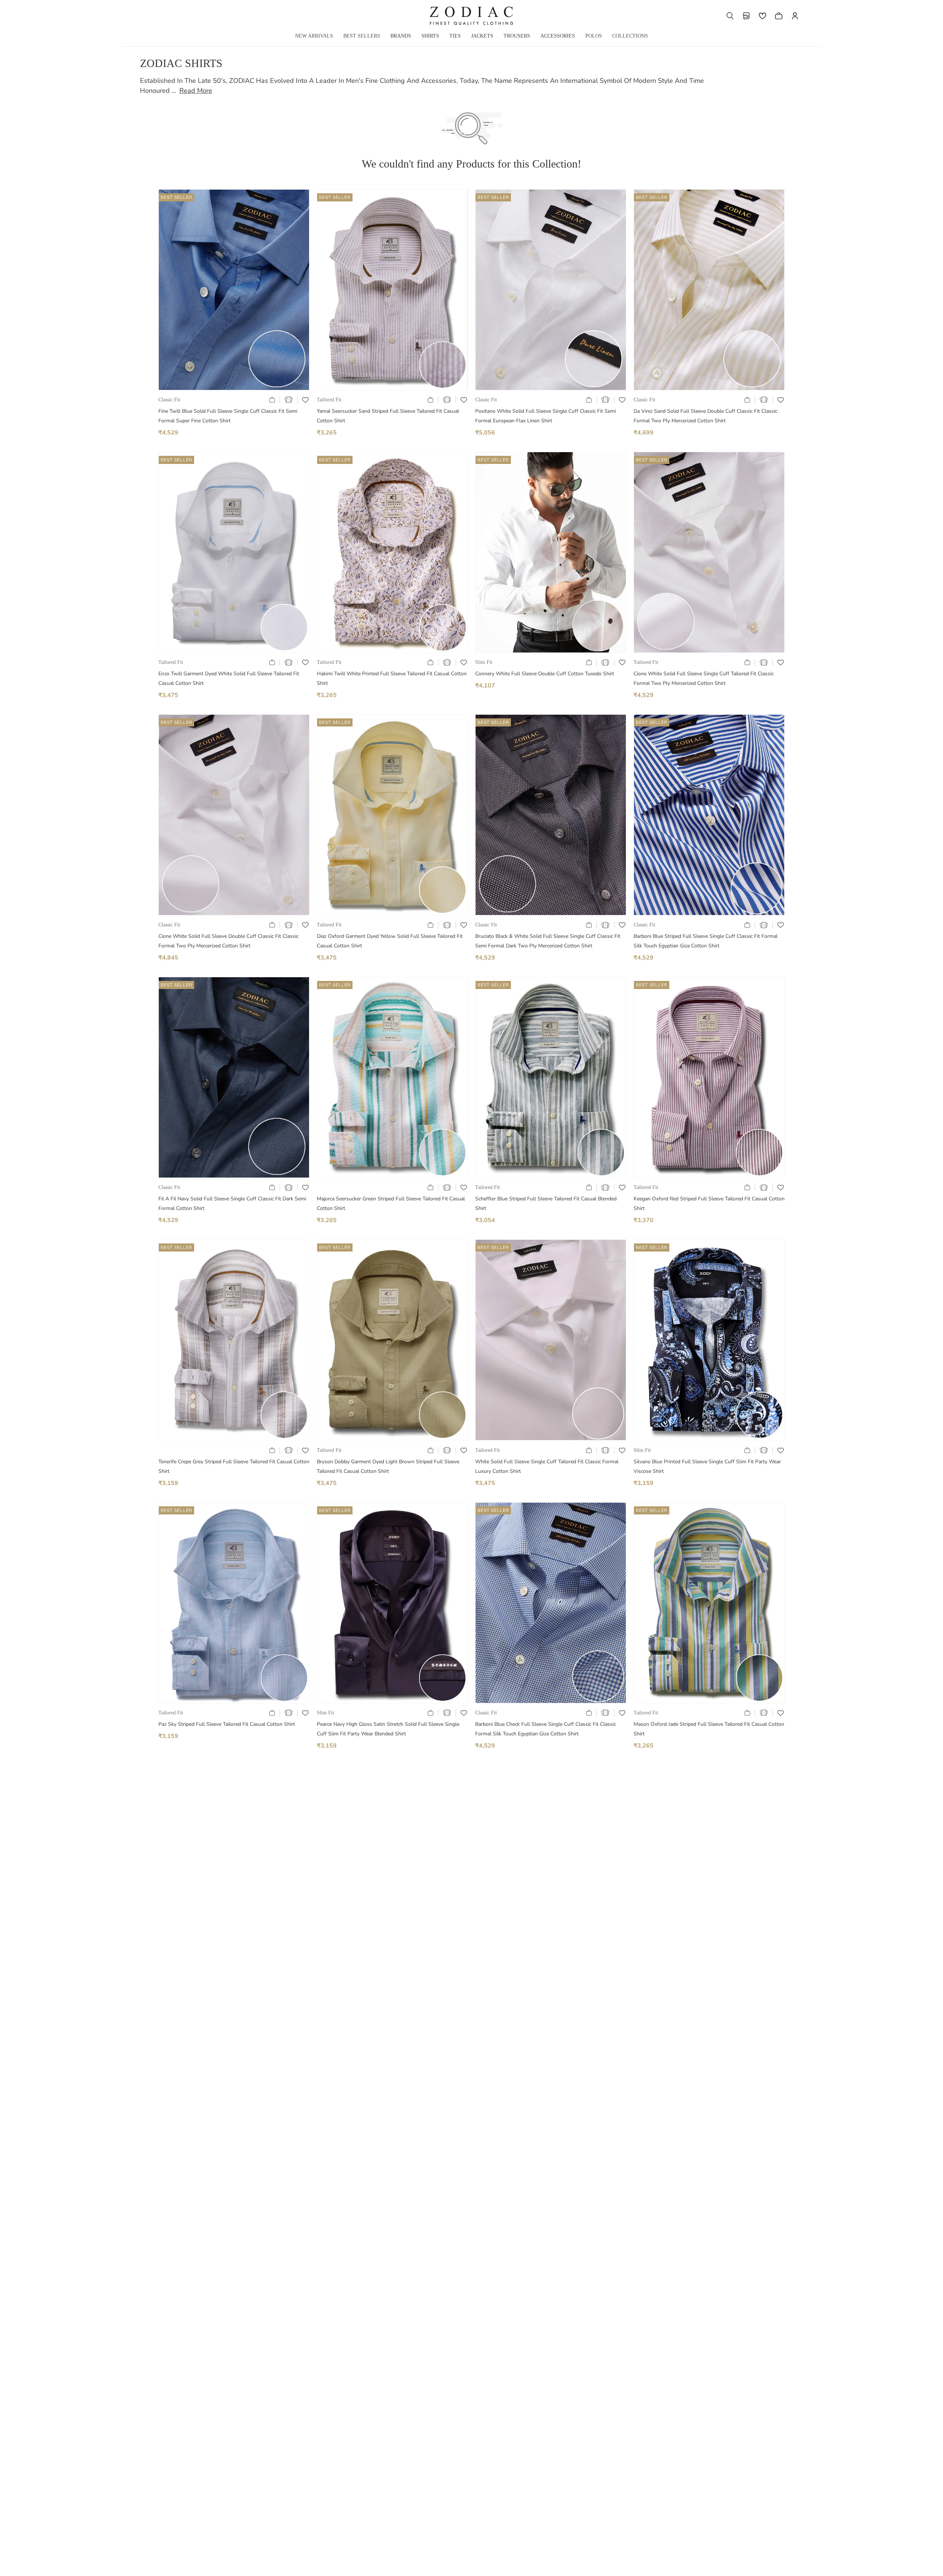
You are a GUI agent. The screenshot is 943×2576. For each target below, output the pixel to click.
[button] (730, 16)
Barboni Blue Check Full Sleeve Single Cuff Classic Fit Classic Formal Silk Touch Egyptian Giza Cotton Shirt (546, 1729)
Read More (196, 91)
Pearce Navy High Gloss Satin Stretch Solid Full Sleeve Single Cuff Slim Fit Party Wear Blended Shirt (388, 1729)
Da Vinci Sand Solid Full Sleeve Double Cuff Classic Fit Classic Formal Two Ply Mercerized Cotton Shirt (705, 416)
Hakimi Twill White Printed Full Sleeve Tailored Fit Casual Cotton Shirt (392, 678)
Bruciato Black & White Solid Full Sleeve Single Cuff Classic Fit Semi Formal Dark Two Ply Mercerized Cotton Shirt (548, 941)
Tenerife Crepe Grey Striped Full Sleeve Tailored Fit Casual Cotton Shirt (234, 1466)
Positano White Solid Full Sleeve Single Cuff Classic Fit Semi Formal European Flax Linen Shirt (546, 416)
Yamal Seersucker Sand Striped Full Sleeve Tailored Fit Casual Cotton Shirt (388, 416)
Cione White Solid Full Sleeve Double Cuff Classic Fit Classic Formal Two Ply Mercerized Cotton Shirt (228, 941)
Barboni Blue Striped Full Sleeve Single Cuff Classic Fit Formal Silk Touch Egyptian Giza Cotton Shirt (706, 941)
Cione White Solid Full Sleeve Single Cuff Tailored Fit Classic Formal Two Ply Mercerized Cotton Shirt (704, 678)
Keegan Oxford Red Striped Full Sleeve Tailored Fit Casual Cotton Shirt (709, 1203)
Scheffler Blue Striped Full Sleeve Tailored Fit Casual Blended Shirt (546, 1203)
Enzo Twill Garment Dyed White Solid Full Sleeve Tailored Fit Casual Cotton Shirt (229, 678)
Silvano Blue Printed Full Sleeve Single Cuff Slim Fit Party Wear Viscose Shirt (707, 1466)
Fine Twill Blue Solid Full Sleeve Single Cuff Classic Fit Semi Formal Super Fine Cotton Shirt (228, 416)
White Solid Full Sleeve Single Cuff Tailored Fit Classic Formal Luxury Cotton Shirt (547, 1466)
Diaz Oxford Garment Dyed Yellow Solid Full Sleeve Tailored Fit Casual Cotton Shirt (390, 941)
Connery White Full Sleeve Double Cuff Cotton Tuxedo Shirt (545, 674)
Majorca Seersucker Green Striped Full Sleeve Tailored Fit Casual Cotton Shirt (391, 1203)
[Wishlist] (763, 16)
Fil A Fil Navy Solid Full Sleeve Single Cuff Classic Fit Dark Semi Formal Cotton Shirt (232, 1203)
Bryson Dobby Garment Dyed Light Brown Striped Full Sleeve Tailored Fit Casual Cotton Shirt (388, 1466)
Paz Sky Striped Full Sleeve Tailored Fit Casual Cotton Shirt (227, 1724)
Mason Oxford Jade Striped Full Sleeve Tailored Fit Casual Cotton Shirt (709, 1729)
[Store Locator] (746, 16)
